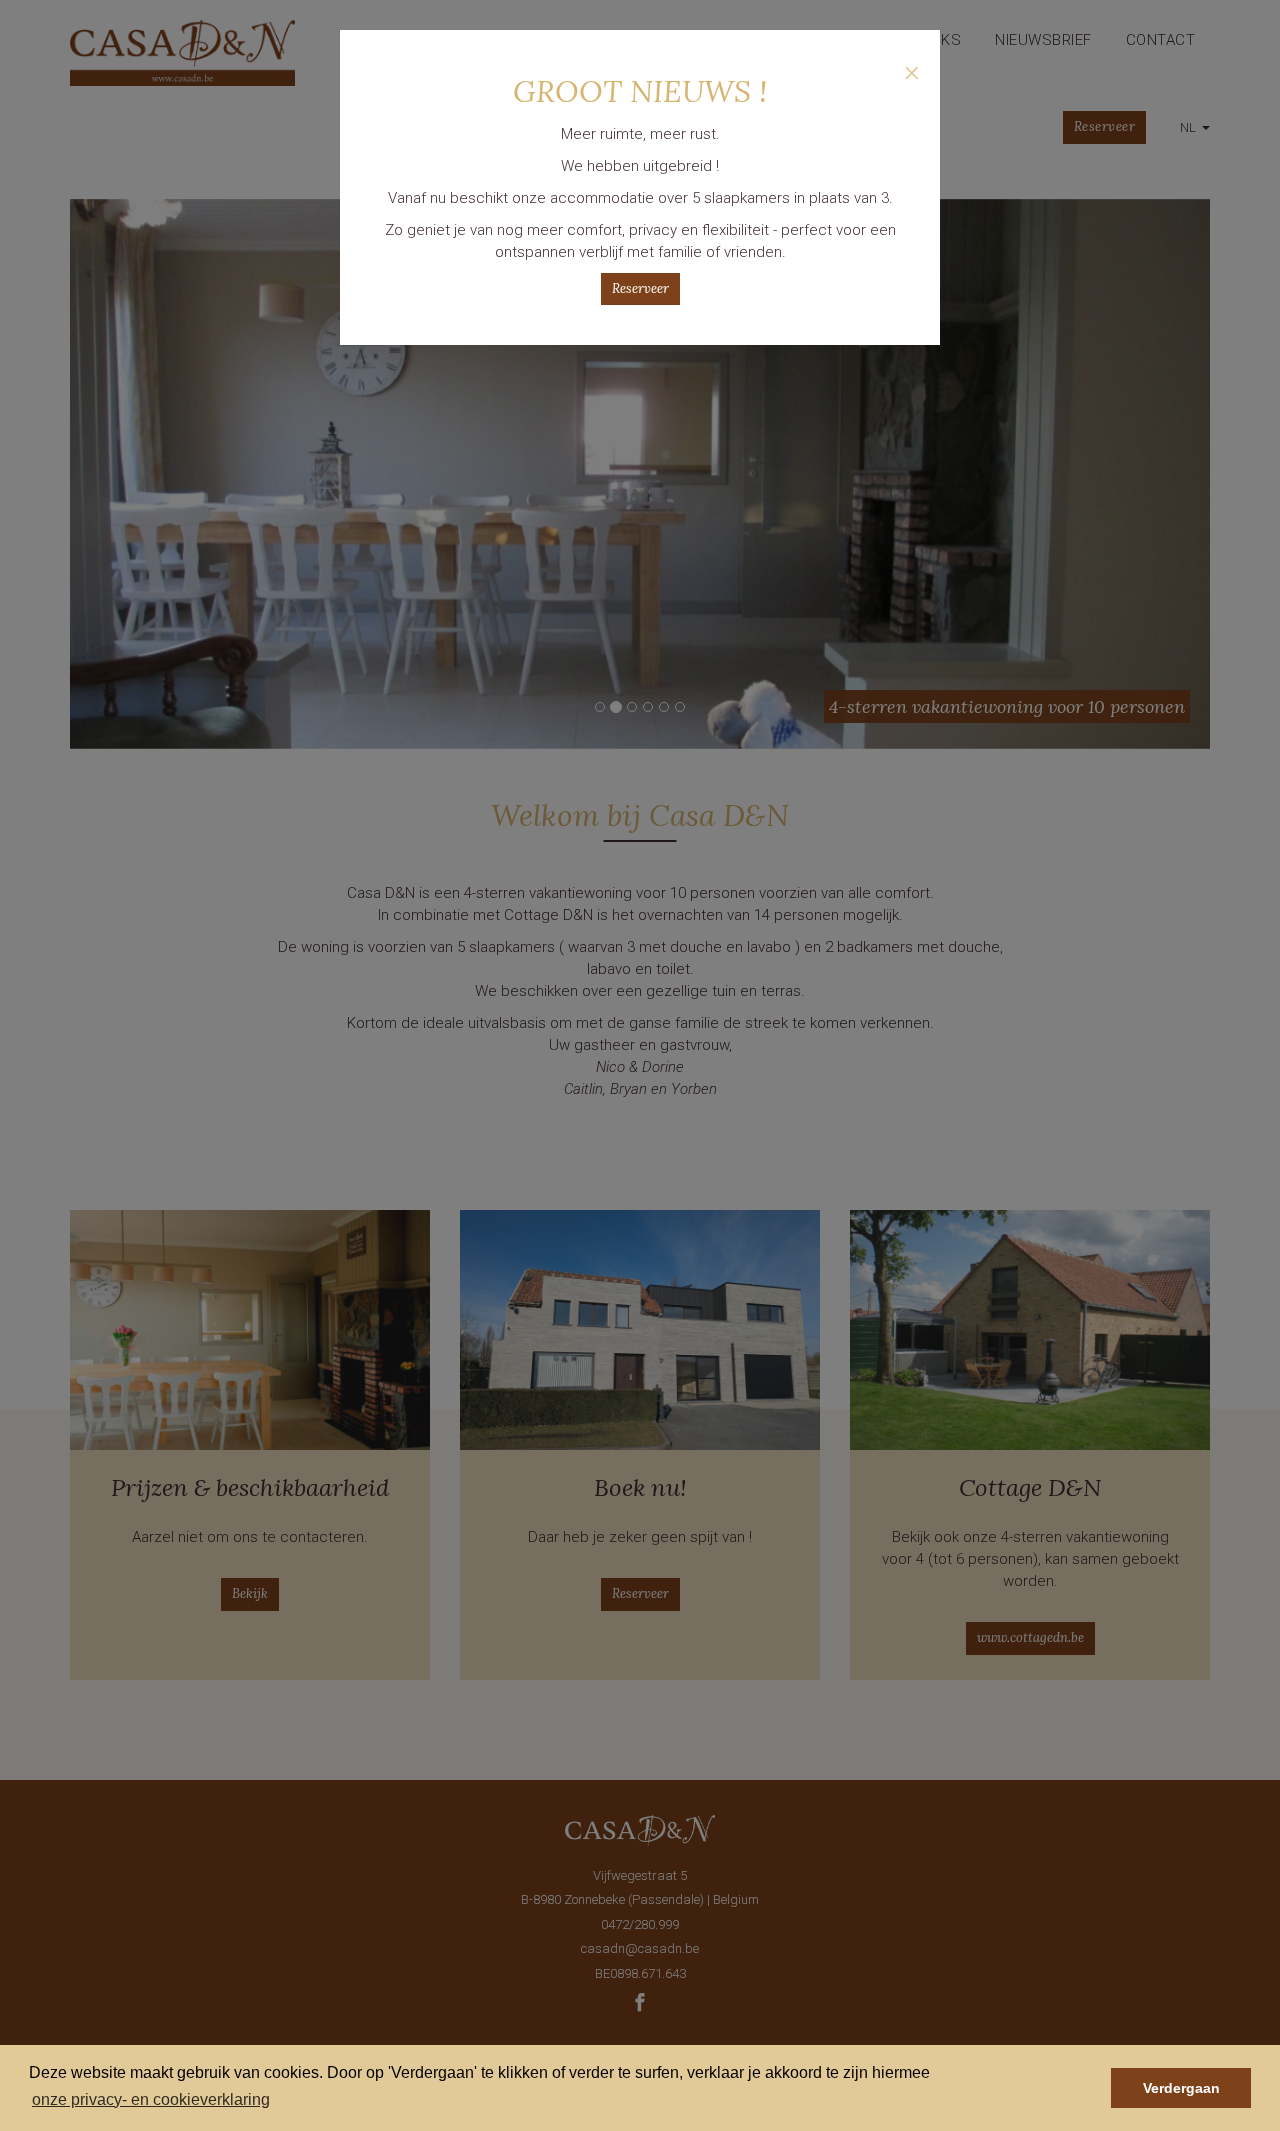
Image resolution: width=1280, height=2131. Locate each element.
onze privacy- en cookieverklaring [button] (151, 2099)
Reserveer (640, 288)
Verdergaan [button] (1181, 2088)
